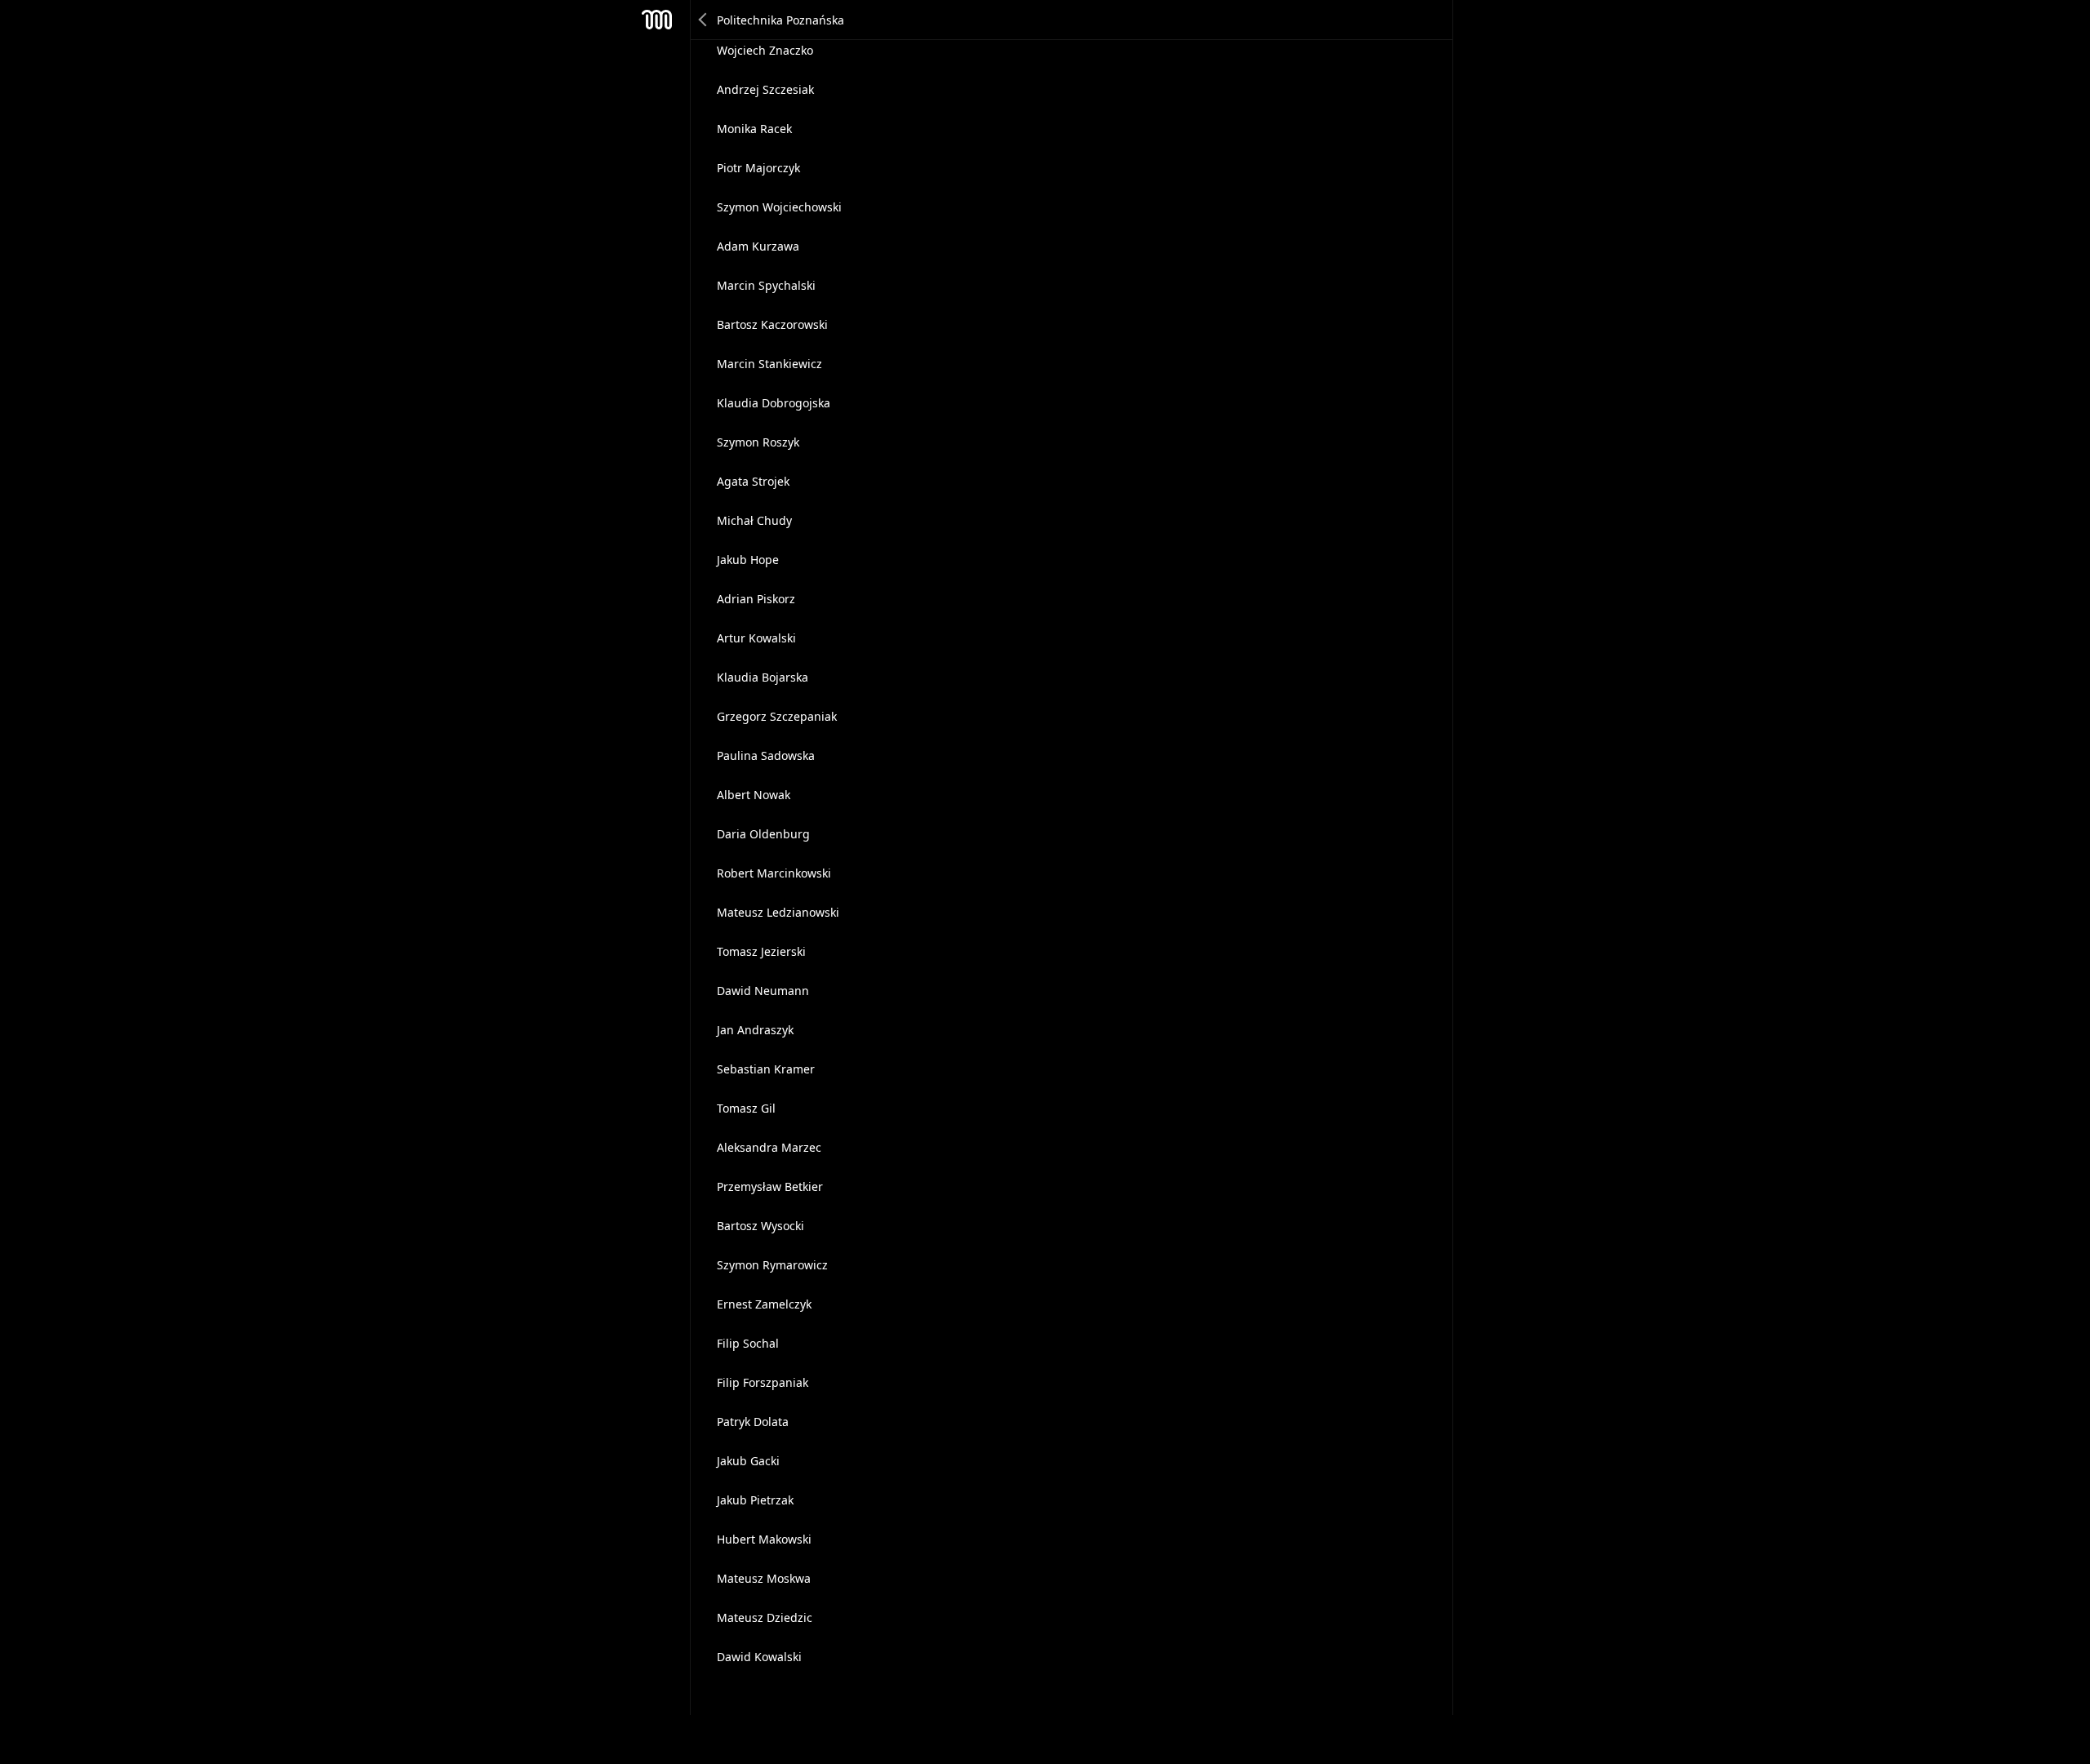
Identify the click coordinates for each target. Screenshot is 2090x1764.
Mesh (657, 20)
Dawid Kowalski (759, 1657)
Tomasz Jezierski (761, 951)
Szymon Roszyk (758, 442)
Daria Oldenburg (763, 834)
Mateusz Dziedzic (765, 1617)
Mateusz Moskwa (764, 1578)
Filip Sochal (748, 1343)
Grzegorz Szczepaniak (777, 716)
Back (704, 20)
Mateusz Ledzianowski (778, 912)
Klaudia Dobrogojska (774, 403)
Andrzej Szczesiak (765, 89)
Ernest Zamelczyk (764, 1304)
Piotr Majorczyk (758, 168)
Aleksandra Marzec (769, 1147)
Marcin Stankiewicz (769, 364)
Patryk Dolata (753, 1422)
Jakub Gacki (748, 1461)
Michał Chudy (754, 520)
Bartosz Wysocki (760, 1226)
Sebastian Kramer (766, 1069)
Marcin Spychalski (766, 285)
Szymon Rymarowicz (772, 1265)
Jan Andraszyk (755, 1030)
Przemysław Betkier (770, 1186)
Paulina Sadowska (766, 755)
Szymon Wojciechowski (779, 207)
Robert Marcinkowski (774, 873)
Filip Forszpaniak (763, 1382)
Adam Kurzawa (758, 246)
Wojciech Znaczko (765, 50)
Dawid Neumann (763, 991)
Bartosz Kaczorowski (772, 324)
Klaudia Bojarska (763, 677)
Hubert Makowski (764, 1539)
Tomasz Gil (746, 1108)
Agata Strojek (753, 481)
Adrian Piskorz (756, 599)
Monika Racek (754, 129)
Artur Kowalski (756, 638)
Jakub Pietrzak (755, 1500)
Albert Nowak (754, 795)
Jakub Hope (748, 560)
